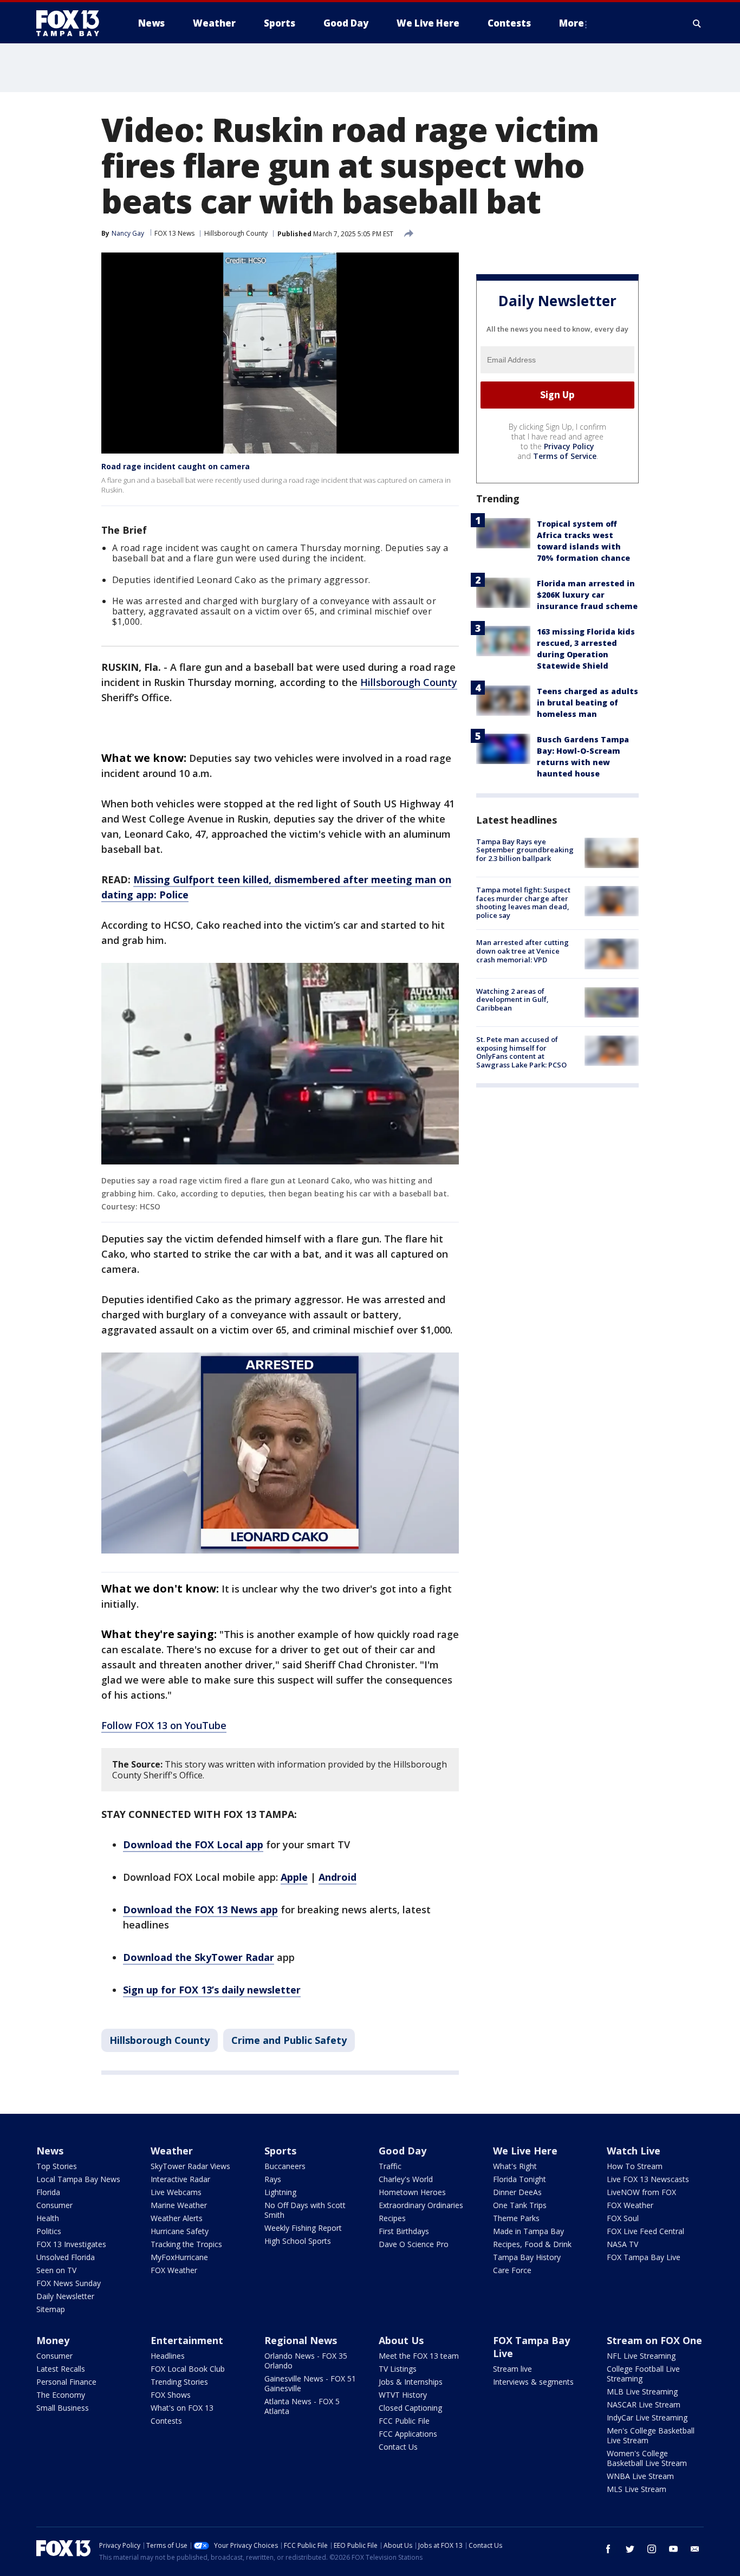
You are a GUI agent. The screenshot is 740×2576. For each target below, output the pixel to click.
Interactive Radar (180, 2179)
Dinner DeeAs (517, 2192)
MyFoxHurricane (179, 2257)
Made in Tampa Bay (528, 2231)
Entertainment (187, 2340)
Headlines (168, 2356)
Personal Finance (66, 2382)
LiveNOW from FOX (641, 2192)
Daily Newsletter (65, 2296)
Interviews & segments (533, 2382)
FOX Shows (171, 2395)
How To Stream (635, 2166)
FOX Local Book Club (188, 2369)
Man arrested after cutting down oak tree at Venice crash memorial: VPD (522, 951)
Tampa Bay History (527, 2257)
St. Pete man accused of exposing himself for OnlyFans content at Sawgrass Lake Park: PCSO (521, 1052)
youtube (673, 2549)
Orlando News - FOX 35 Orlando (306, 2361)
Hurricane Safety (180, 2231)
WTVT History (403, 2395)
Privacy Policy (569, 446)
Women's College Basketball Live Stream (647, 2458)
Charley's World (406, 2179)
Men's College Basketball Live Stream (651, 2435)
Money (53, 2340)
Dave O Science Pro (414, 2244)
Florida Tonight (520, 2179)
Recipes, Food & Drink (532, 2244)
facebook (608, 2549)
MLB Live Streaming (642, 2391)
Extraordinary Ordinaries (421, 2205)
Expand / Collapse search (697, 23)
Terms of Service (565, 456)
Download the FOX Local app (193, 1844)
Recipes (392, 2218)
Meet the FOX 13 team (419, 2356)
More (572, 23)
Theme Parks (516, 2218)
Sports (280, 2151)
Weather (172, 2151)
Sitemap (51, 2309)
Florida (48, 2192)
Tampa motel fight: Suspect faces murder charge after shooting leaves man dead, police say (523, 902)
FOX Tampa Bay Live (644, 2257)
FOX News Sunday (69, 2283)
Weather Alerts (177, 2218)
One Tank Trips (520, 2205)
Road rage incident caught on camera (176, 466)
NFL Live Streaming (641, 2356)
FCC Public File (404, 2421)
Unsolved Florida (66, 2257)
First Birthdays (404, 2231)
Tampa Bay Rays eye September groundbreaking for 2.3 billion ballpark (525, 850)
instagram (652, 2549)
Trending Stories (179, 2382)
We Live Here (525, 2151)
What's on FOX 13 (182, 2408)
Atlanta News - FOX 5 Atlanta (302, 2406)
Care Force (512, 2270)
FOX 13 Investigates (71, 2244)
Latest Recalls (61, 2369)
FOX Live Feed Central (645, 2231)
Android (337, 1877)
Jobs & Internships (411, 2382)
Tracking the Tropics (186, 2244)
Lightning (280, 2192)
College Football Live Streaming (643, 2374)
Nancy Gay (128, 233)
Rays (273, 2179)
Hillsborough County (236, 233)
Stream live (512, 2369)
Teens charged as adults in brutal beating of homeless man (588, 703)
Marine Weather (179, 2205)
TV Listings (398, 2369)
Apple (294, 1877)
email (695, 2549)
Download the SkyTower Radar (199, 1957)
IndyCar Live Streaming (647, 2418)
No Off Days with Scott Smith (305, 2210)
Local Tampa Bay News (78, 2179)
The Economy (61, 2395)
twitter (630, 2549)
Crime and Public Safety (289, 2040)
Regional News (301, 2340)
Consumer (54, 2205)
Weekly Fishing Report (303, 2228)
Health (48, 2218)
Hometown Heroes (412, 2192)
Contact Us (398, 2447)
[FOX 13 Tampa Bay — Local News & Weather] (72, 23)
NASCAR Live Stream (644, 2405)
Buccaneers (285, 2166)
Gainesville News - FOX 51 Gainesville (310, 2383)
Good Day (403, 2151)
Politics (49, 2231)
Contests (166, 2421)
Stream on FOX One (654, 2340)
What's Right (515, 2166)
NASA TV (622, 2244)
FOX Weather (174, 2270)
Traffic (390, 2166)
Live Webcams (176, 2192)
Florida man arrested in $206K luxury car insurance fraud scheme (587, 595)
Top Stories (57, 2166)
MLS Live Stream (637, 2489)
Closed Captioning (410, 2408)
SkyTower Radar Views (190, 2166)
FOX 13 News (174, 233)
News (50, 2151)
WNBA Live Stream (640, 2476)
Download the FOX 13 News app (200, 1910)
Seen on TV (56, 2270)
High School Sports (298, 2241)
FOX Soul (623, 2218)
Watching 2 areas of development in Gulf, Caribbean (512, 999)
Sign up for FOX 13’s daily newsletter (212, 1990)
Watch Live (634, 2151)
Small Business (63, 2408)
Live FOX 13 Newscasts (648, 2179)
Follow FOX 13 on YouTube (164, 1725)
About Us (401, 2340)
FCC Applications (408, 2434)
